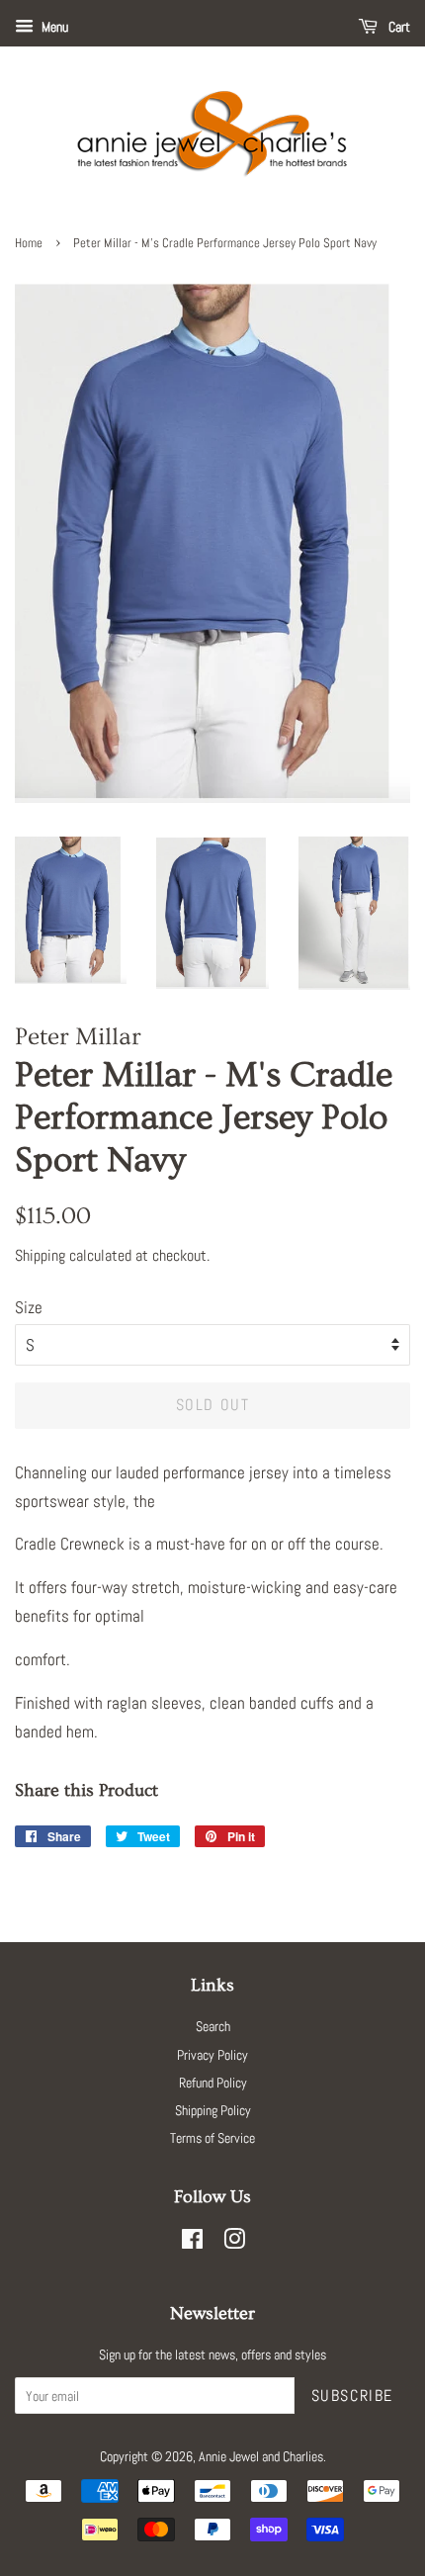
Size (29, 1307)
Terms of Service (212, 2138)
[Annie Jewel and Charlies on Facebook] (192, 2243)
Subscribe (352, 2396)
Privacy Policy (212, 2055)
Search (213, 2026)
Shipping (40, 1255)
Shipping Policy (213, 2110)
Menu (53, 27)
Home (29, 243)
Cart (398, 27)
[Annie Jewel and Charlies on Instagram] (234, 2243)
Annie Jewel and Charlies (261, 2456)
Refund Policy (213, 2083)
